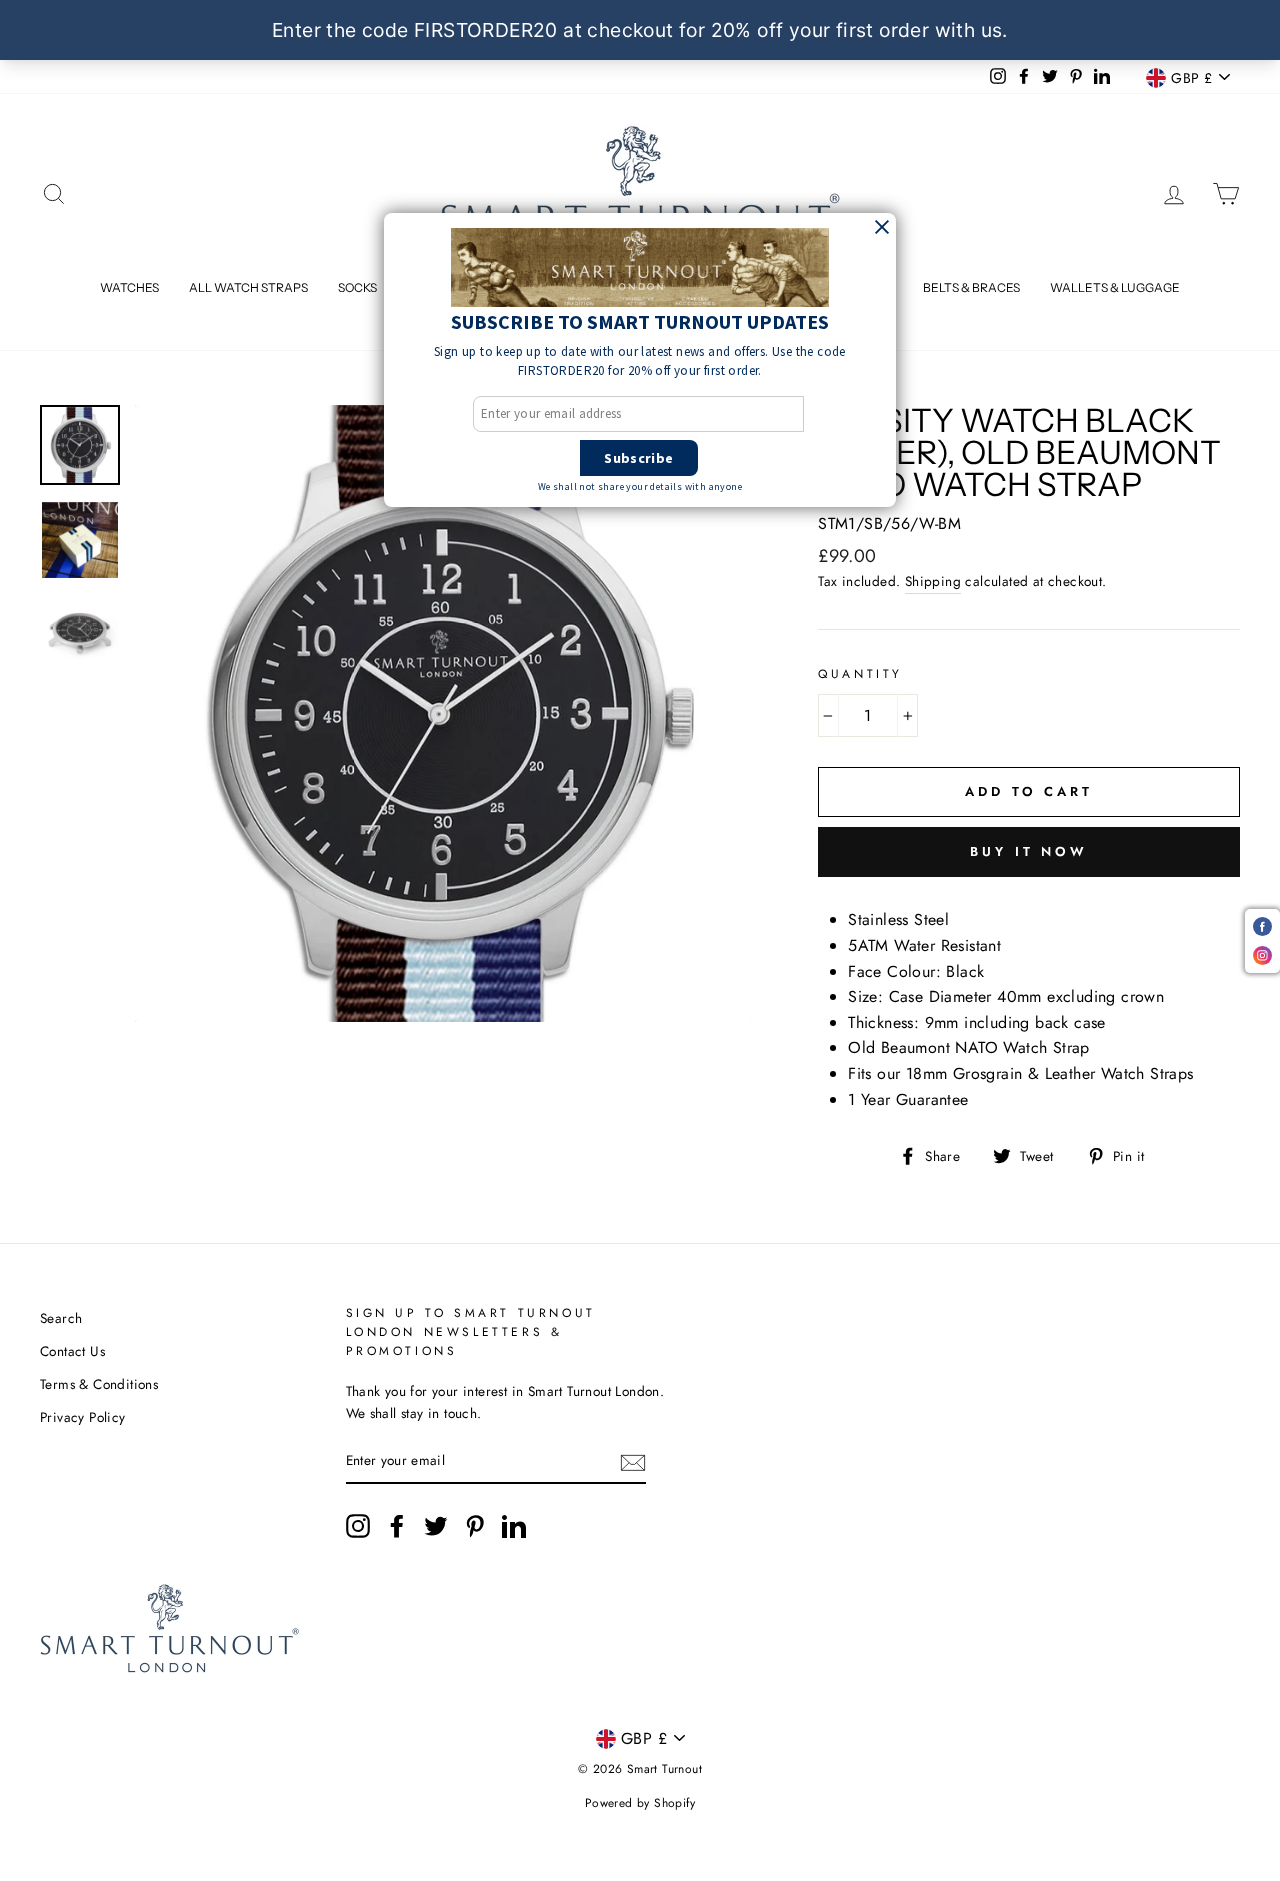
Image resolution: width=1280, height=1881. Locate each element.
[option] (443, 713)
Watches (129, 287)
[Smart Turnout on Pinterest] (475, 1526)
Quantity (860, 674)
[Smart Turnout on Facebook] (397, 1526)
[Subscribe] (633, 1462)
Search (61, 1318)
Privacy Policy (83, 1417)
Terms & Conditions (99, 1384)
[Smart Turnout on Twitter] (436, 1526)
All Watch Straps (248, 287)
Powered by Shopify (640, 1803)
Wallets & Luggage (1115, 287)
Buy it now (1029, 851)
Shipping (933, 581)
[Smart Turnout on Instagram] (358, 1526)
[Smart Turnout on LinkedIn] (514, 1526)
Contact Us (72, 1351)
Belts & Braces (971, 287)
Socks (357, 287)
